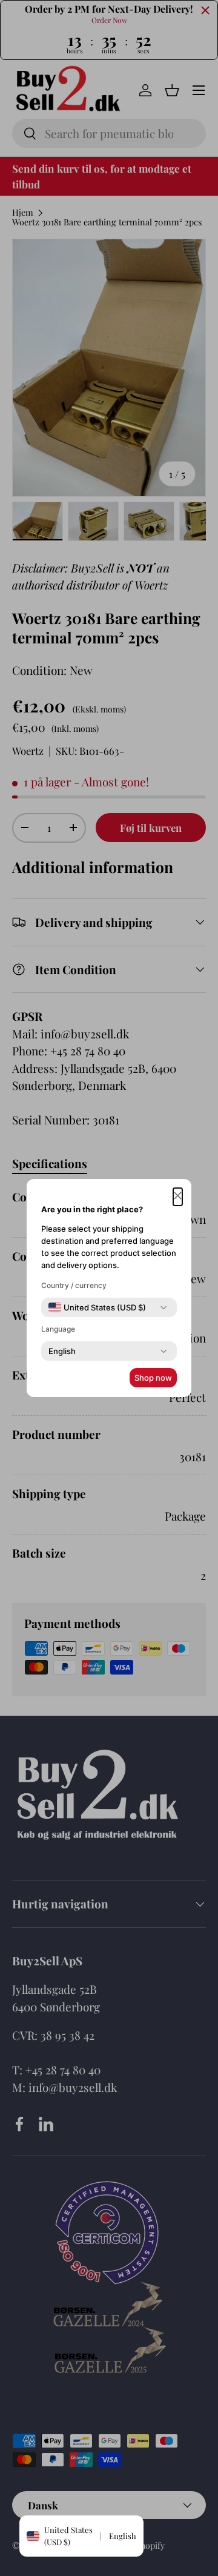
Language (58, 1329)
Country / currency (74, 1285)
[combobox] (97, 1307)
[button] (178, 1197)
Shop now (153, 1378)
